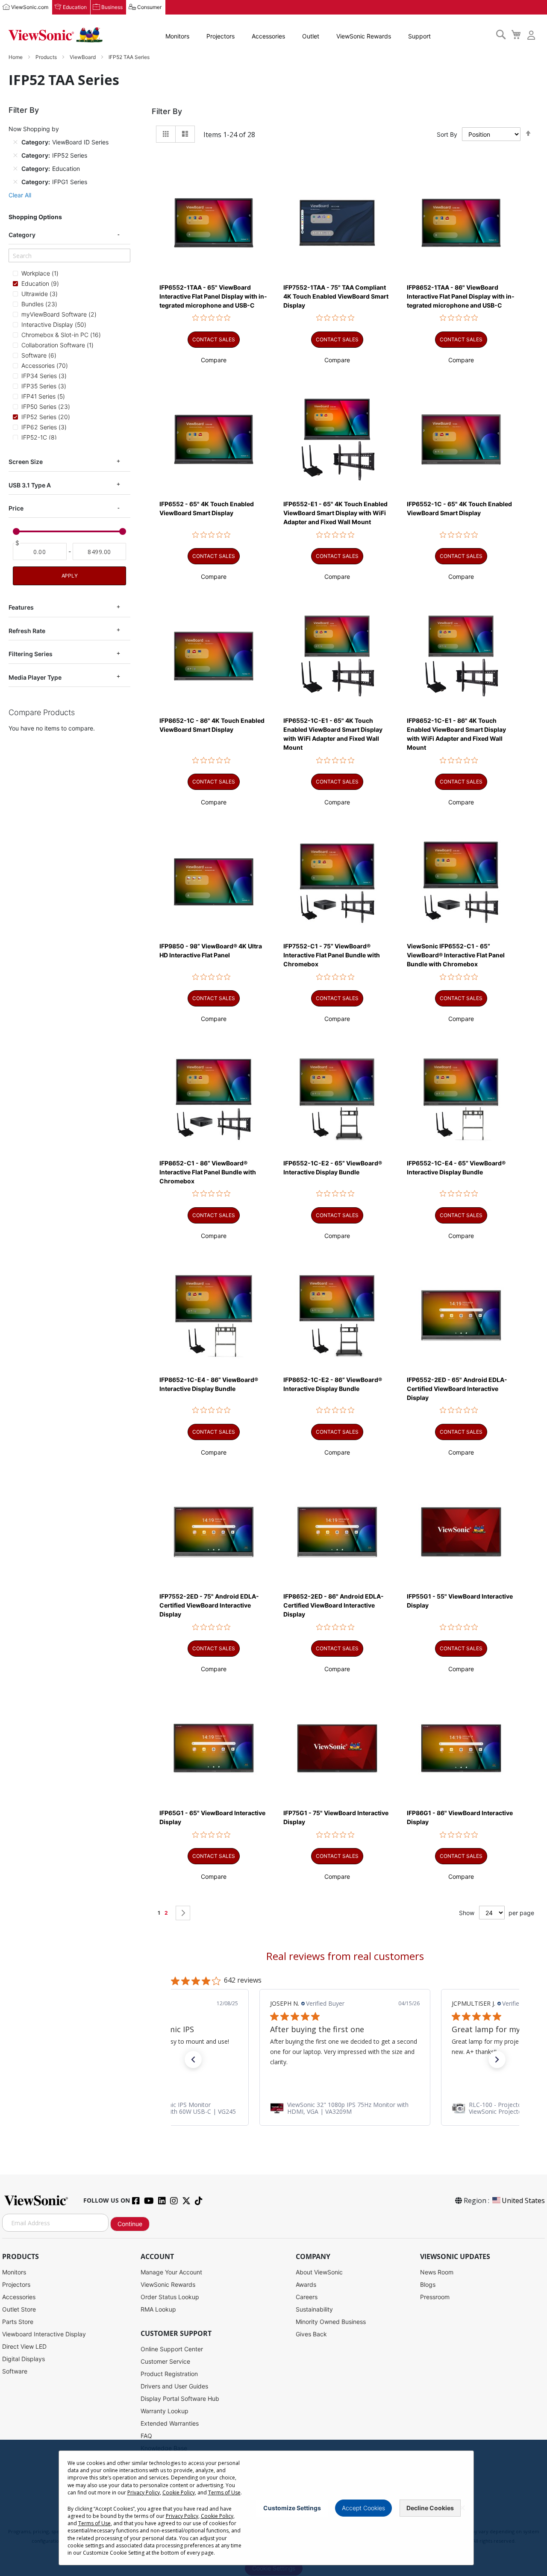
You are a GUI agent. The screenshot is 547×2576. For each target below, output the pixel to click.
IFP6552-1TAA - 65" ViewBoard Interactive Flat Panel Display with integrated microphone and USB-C (213, 296)
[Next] (183, 1913)
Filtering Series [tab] (31, 654)
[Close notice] (462, 2508)
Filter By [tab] (167, 111)
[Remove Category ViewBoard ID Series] (15, 142)
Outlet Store (19, 2309)
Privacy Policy (144, 2492)
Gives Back (311, 2334)
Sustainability (314, 2309)
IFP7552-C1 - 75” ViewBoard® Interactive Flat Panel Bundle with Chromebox (332, 955)
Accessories (268, 36)
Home (16, 57)
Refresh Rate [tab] (27, 631)
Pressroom (435, 2297)
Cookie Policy (179, 2492)
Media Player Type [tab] (35, 677)
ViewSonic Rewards (364, 36)
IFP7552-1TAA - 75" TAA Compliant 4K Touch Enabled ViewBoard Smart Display (336, 296)
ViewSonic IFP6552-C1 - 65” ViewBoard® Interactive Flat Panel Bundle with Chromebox (456, 955)
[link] (345, 2108)
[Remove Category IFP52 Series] (15, 155)
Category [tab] (22, 235)
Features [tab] (21, 607)
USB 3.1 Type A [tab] (30, 485)
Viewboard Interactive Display (44, 2334)
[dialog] (273, 2508)
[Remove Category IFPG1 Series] (15, 182)
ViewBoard (83, 57)
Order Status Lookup (170, 2297)
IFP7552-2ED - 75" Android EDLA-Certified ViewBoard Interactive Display (209, 1605)
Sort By (447, 134)
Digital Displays (24, 2359)
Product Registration (169, 2374)
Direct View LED (24, 2346)
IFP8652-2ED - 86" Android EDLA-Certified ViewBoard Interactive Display (334, 1605)
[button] (214, 360)
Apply (70, 576)
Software (15, 2371)
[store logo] (56, 35)
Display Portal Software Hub (180, 2398)
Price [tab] (16, 508)
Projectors (221, 36)
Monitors (177, 36)
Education (75, 7)
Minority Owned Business (331, 2322)
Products (47, 57)
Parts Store (18, 2322)
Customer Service (165, 2361)
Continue (130, 2224)
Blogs (428, 2284)
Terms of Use (224, 2492)
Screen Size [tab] (26, 462)
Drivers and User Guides (174, 2386)
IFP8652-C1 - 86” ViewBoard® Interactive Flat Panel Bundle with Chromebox (208, 1172)
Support (419, 36)
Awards (306, 2284)
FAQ (146, 2436)
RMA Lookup (158, 2309)
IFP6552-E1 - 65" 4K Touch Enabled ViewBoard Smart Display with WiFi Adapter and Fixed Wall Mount (335, 513)
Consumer (149, 7)
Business (112, 7)
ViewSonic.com (30, 7)
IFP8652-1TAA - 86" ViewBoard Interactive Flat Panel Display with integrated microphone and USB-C (461, 296)
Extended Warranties (170, 2423)
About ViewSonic (319, 2272)
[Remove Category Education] (15, 168)
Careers (307, 2297)
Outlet (311, 36)
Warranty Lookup (165, 2411)
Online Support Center (172, 2349)
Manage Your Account (171, 2272)
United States (523, 2200)
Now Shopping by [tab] (34, 129)
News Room (437, 2272)
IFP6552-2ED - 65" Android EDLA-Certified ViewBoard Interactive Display (457, 1389)
